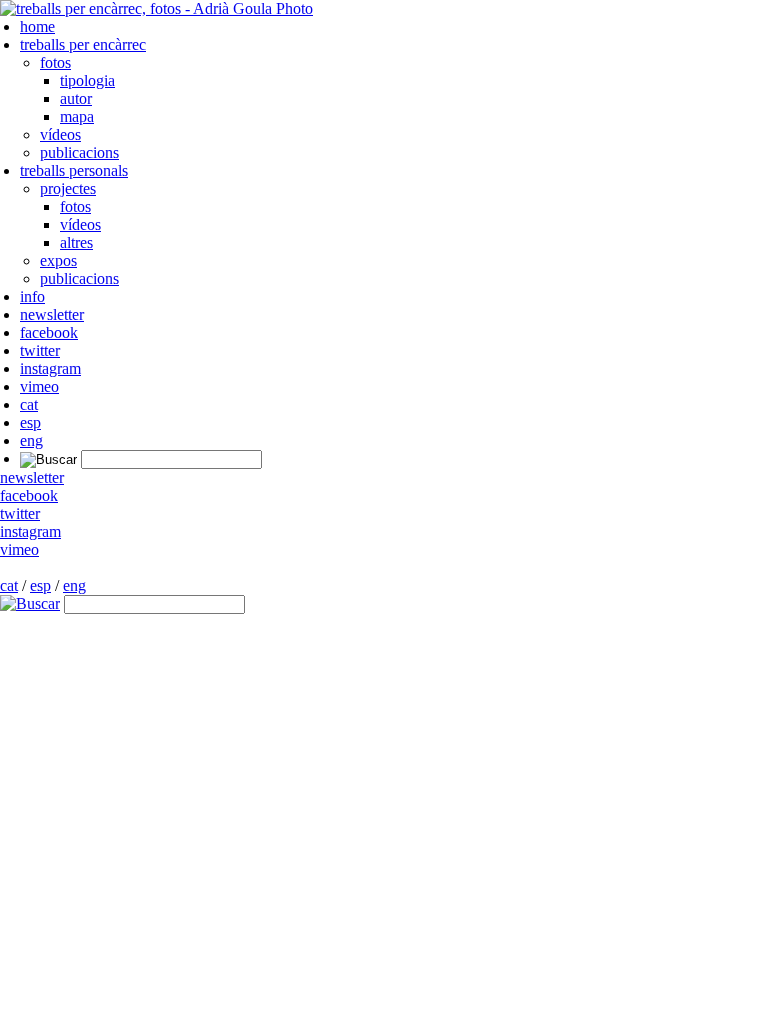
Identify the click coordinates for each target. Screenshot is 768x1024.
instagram (50, 368)
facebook (49, 332)
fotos (55, 62)
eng (31, 440)
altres (76, 242)
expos (58, 260)
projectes (68, 188)
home (37, 26)
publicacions (79, 152)
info (32, 296)
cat (29, 404)
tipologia (87, 80)
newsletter (52, 314)
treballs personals (74, 170)
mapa (77, 116)
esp (30, 422)
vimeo (39, 386)
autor (76, 98)
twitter (40, 350)
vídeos (60, 134)
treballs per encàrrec (83, 44)
